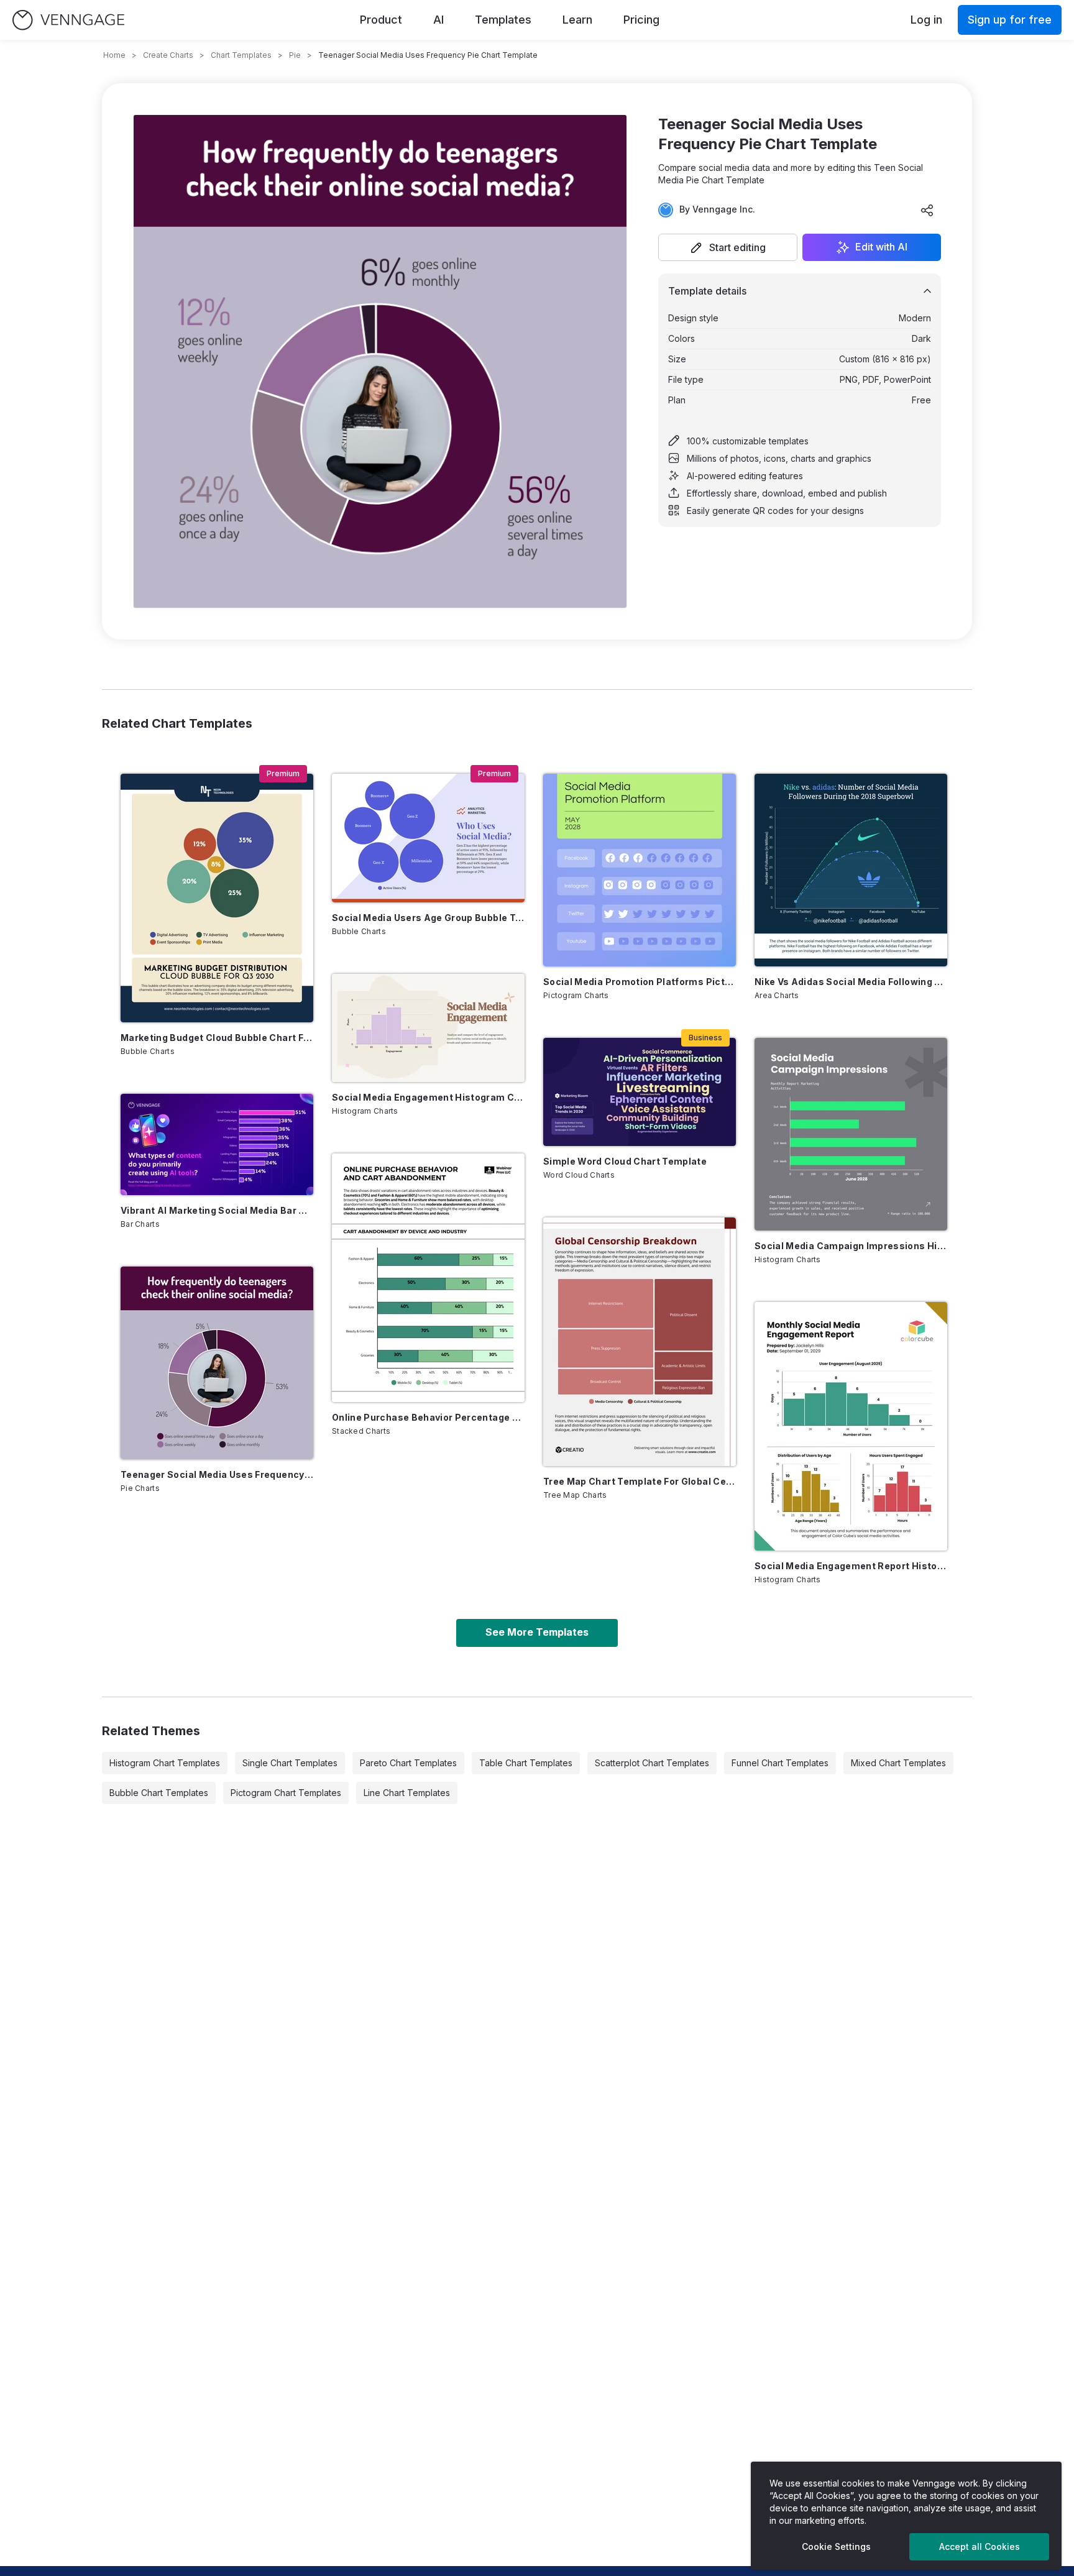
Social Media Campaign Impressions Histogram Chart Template (851, 1246)
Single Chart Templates (290, 1763)
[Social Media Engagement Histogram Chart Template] (428, 1028)
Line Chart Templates (407, 1793)
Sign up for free (1010, 20)
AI (438, 20)
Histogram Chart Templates (165, 1763)
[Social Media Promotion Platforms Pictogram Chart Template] (640, 870)
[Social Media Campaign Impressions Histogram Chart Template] (851, 1134)
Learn (577, 20)
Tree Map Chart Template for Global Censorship (640, 1481)
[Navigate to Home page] (68, 20)
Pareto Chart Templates (408, 1763)
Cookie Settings (836, 2546)
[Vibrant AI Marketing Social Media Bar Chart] (217, 1144)
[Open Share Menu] (927, 210)
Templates (503, 20)
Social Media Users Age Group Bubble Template (428, 918)
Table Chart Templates (526, 1763)
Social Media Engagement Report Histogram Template (851, 1566)
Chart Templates (241, 55)
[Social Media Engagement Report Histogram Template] (851, 1426)
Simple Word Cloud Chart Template (625, 1161)
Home (114, 55)
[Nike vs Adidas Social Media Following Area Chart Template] (851, 870)
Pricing (641, 20)
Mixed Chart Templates (898, 1763)
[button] (728, 247)
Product (381, 20)
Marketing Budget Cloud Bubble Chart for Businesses (217, 1038)
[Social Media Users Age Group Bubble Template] (428, 838)
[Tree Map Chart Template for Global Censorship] (640, 1342)
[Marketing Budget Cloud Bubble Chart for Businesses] (217, 898)
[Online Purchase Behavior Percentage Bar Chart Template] (428, 1278)
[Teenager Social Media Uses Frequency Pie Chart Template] (217, 1363)
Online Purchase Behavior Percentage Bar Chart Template (428, 1417)
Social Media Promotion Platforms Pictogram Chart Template (640, 982)
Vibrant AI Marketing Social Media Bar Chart (217, 1210)
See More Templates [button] (537, 1632)
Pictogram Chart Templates (286, 1793)
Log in (926, 20)
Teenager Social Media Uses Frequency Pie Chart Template (217, 1474)
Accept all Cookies (980, 2546)
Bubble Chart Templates (159, 1793)
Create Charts (168, 55)
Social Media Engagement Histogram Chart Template (428, 1097)
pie (295, 55)
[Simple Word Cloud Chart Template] (640, 1092)
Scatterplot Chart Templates (652, 1763)
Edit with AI (881, 247)
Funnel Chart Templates (780, 1763)
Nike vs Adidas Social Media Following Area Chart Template (851, 982)
